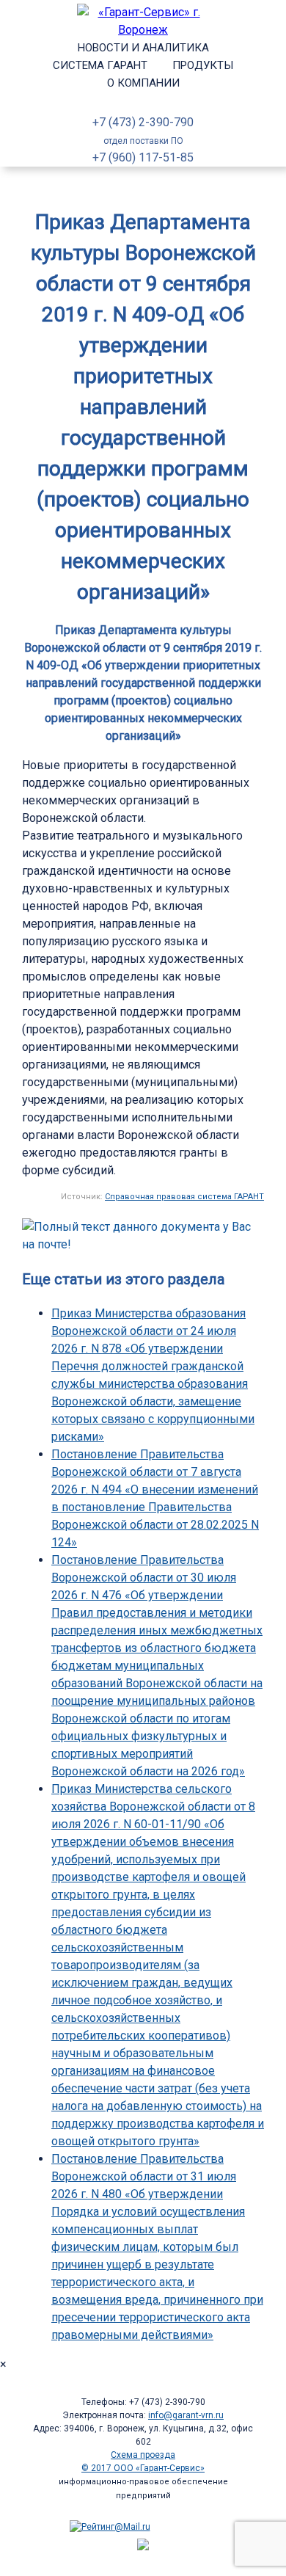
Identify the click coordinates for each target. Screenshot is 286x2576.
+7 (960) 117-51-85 (143, 157)
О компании (143, 83)
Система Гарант (100, 65)
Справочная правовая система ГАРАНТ (184, 1197)
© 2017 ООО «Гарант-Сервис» (143, 2468)
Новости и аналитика (143, 48)
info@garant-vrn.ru (186, 2415)
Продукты (203, 65)
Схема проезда (143, 2455)
